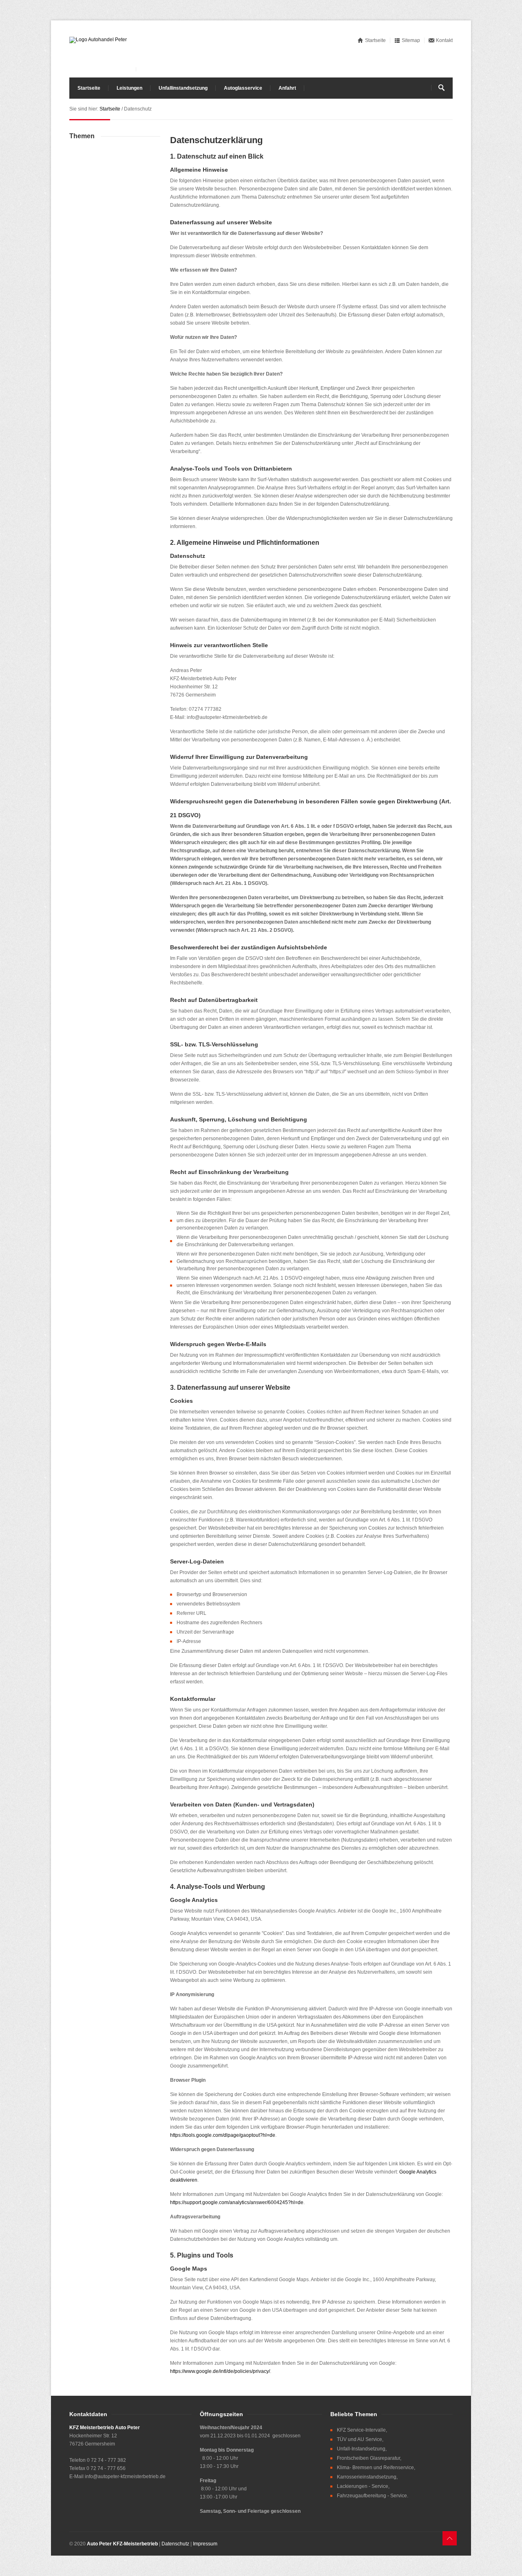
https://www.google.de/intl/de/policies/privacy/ (220, 2371)
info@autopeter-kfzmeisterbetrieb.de (125, 2476)
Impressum (205, 2544)
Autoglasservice (243, 88)
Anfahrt (287, 88)
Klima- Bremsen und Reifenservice (375, 2468)
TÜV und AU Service (359, 2439)
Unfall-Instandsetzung (361, 2449)
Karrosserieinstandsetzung (367, 2477)
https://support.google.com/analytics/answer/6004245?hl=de (237, 2202)
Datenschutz (175, 2544)
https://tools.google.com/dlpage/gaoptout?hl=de (223, 2135)
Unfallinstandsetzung (183, 88)
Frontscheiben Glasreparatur (368, 2458)
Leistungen (129, 88)
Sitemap (411, 40)
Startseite (375, 40)
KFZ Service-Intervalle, (362, 2430)
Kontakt (444, 40)
